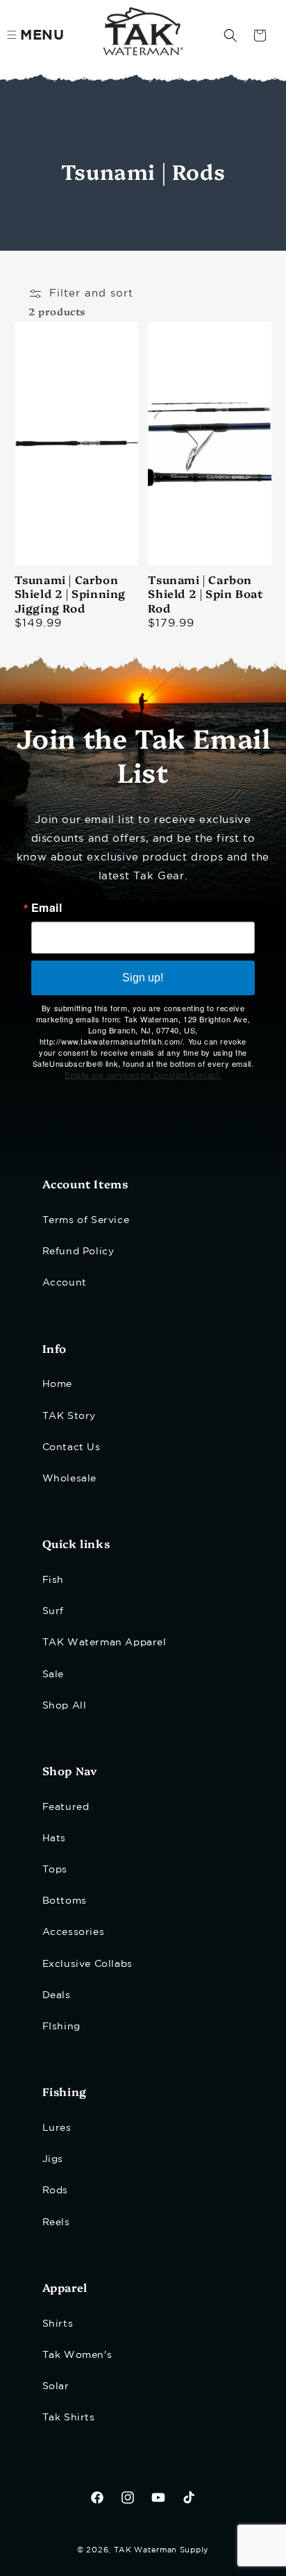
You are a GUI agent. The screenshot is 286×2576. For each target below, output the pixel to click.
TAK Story (69, 1416)
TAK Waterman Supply (161, 2550)
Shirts (58, 2324)
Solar (56, 2386)
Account (65, 1283)
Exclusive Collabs (87, 1964)
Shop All (65, 1706)
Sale (53, 1675)
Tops (55, 1870)
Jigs (53, 2159)
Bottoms (65, 1901)
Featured (66, 1807)
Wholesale (69, 1479)
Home (57, 1384)
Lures (57, 2128)
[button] (230, 35)
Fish (53, 1580)
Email (47, 908)
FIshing (61, 2027)
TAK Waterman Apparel (104, 1643)
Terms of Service (86, 1220)
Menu (42, 35)
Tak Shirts (69, 2418)
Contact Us (71, 1447)
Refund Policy (78, 1252)
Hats (54, 1838)
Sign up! (143, 978)
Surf (53, 1611)
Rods (55, 2191)
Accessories (74, 1932)
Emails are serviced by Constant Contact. (143, 1074)
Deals (57, 1995)
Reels (56, 2222)
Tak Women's (77, 2355)
